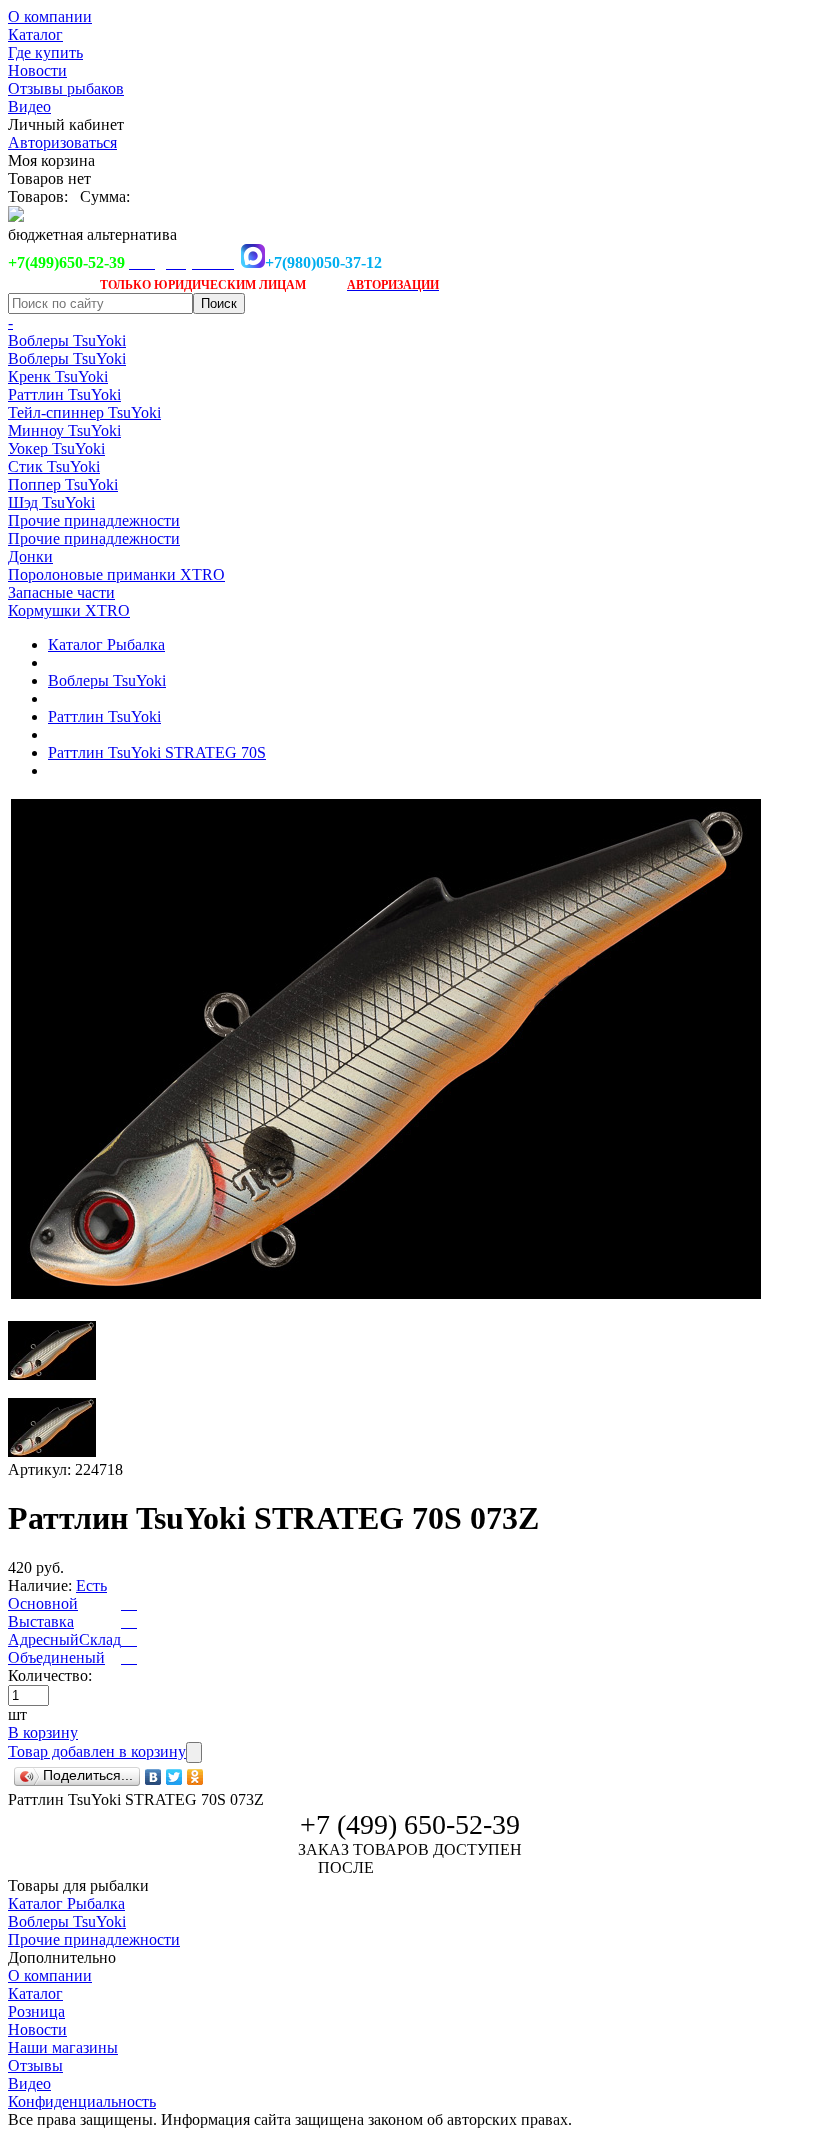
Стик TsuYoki (54, 466)
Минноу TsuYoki (64, 430)
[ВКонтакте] (153, 1777)
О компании (50, 16)
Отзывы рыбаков (66, 88)
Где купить (45, 52)
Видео (29, 106)
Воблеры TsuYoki (67, 340)
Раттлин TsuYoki (64, 394)
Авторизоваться (62, 142)
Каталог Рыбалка (106, 644)
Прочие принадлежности (94, 520)
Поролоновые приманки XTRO (116, 574)
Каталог (35, 34)
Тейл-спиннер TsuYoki (84, 412)
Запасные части (61, 592)
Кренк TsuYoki (58, 376)
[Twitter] (174, 1777)
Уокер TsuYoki (56, 448)
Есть (91, 1585)
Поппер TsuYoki (63, 484)
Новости (37, 70)
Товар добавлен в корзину (97, 1751)
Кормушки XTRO (69, 610)
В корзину (43, 1732)
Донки (30, 556)
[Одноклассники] (195, 1777)
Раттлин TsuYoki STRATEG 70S (157, 752)
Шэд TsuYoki (51, 502)
